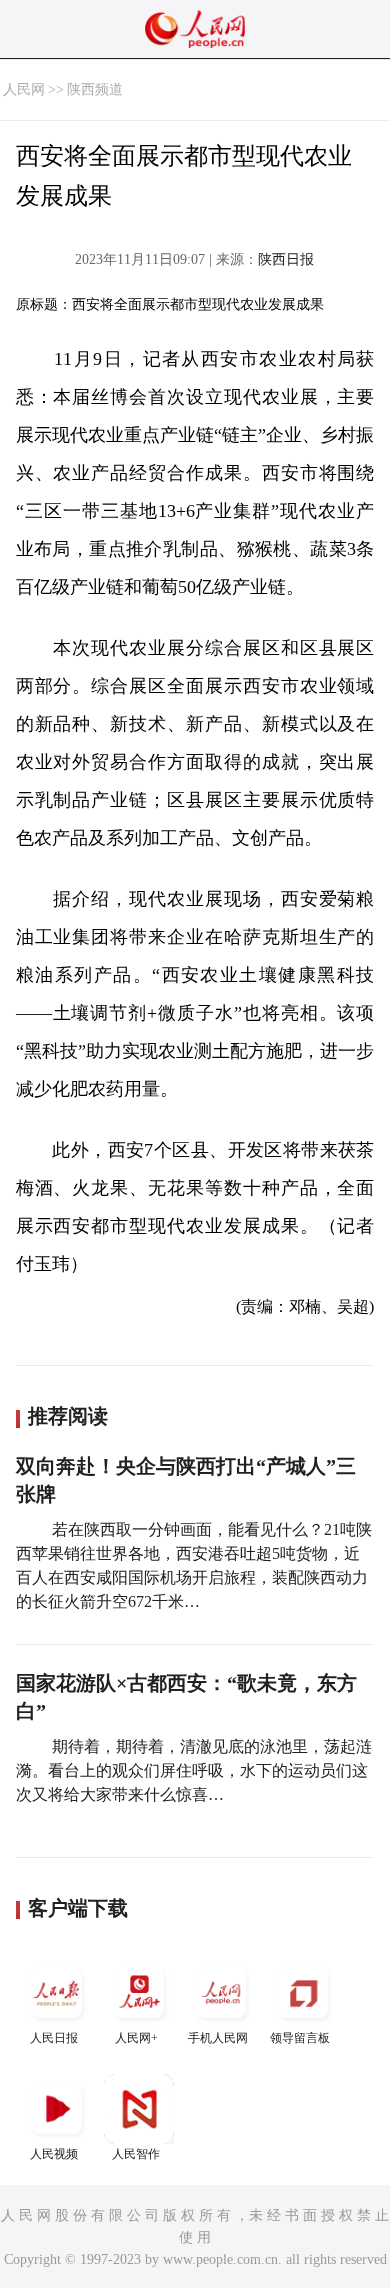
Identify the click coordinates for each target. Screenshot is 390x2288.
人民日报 (54, 2038)
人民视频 (54, 2154)
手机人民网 (218, 2038)
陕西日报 (286, 259)
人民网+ (136, 2038)
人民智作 (136, 2154)
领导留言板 (300, 2038)
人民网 (24, 89)
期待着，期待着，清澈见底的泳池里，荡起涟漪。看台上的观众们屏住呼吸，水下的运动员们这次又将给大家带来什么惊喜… (194, 1770)
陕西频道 (95, 89)
